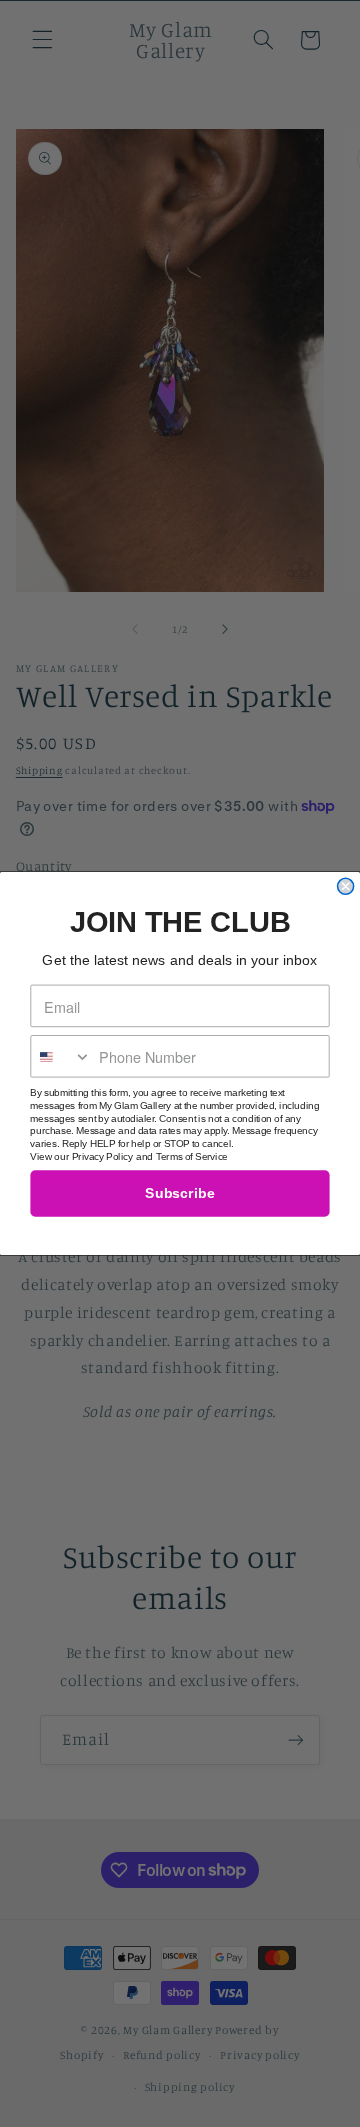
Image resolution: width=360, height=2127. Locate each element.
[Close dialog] (346, 886)
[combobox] (61, 1056)
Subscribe (180, 1194)
